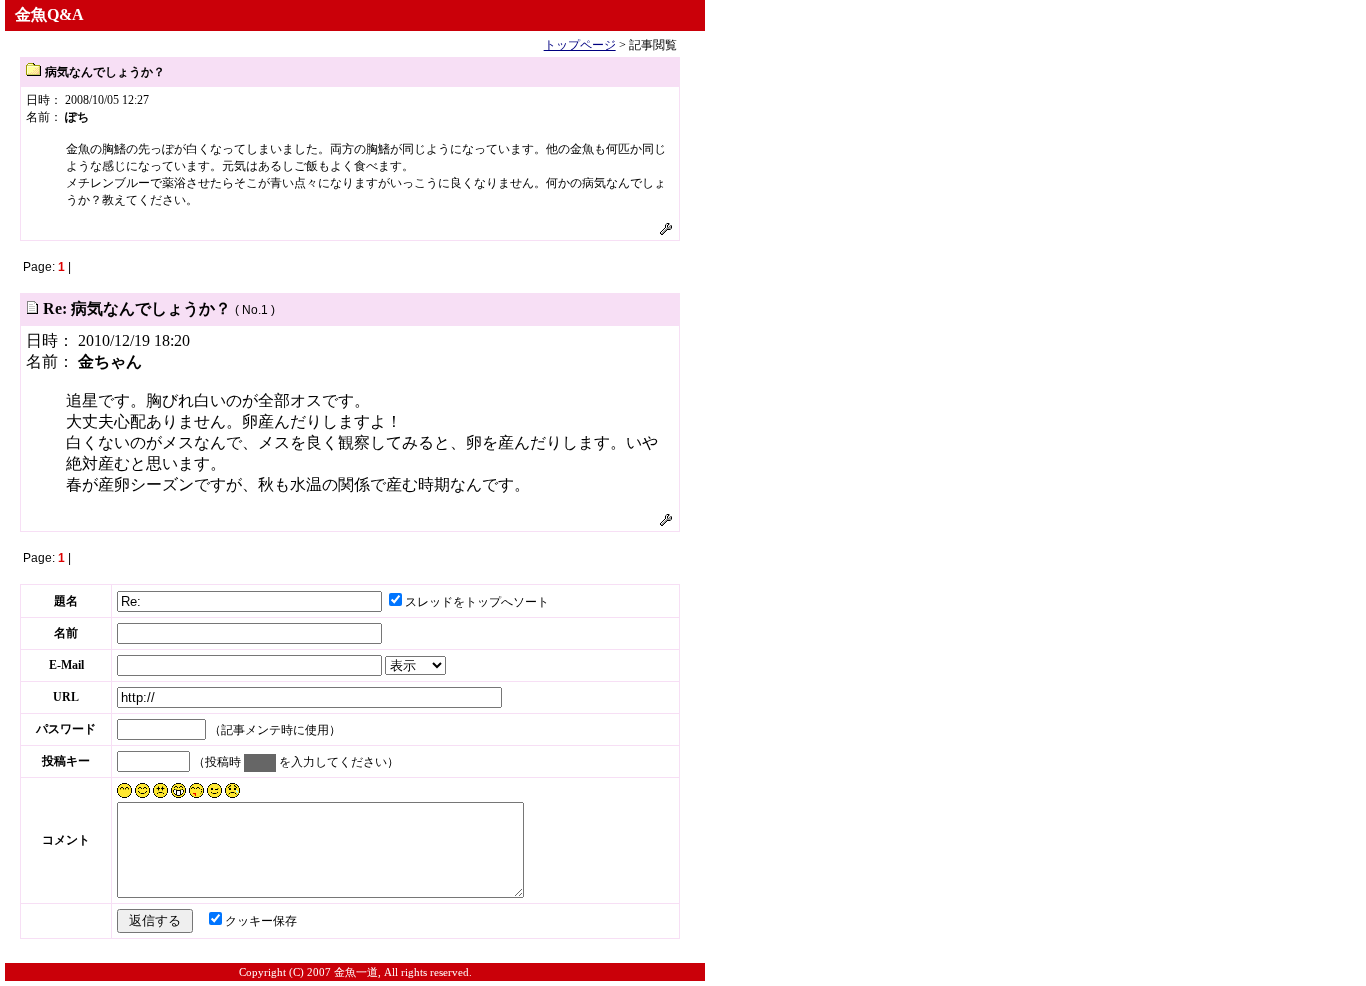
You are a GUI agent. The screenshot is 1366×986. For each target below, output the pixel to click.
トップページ (580, 45)
